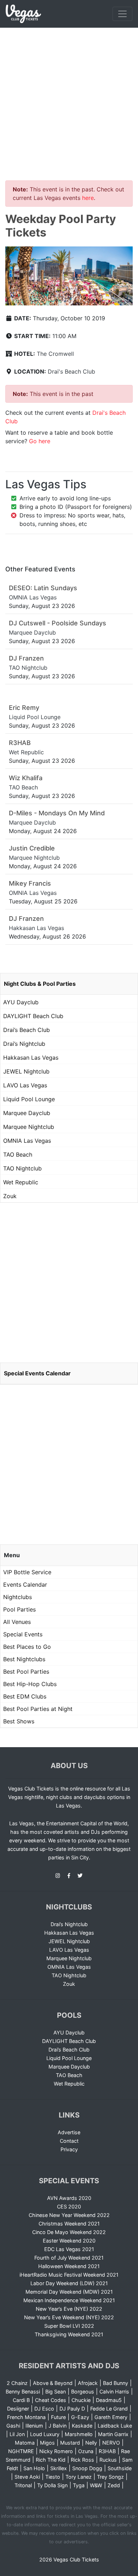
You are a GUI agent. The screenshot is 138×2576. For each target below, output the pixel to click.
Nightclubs (18, 1597)
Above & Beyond (53, 2383)
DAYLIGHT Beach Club (33, 1016)
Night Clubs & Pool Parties (40, 984)
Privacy (69, 2149)
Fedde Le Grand (109, 2409)
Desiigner (18, 2409)
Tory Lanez (79, 2477)
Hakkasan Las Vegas (31, 1058)
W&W (96, 2485)
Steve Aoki (27, 2477)
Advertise (69, 2132)
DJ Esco (44, 2409)
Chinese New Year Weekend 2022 (69, 2215)
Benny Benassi (23, 2392)
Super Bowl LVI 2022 (69, 2326)
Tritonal (23, 2485)
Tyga (79, 2485)
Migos (47, 2443)
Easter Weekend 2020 (69, 2241)
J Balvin (57, 2426)
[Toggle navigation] (122, 14)
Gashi (13, 2426)
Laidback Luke (115, 2426)
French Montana (26, 2417)
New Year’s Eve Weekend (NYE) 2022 (69, 2317)
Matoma (25, 2443)
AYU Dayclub (21, 1002)
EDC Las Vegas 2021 (69, 2249)
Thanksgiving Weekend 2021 (69, 2334)
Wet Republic (21, 1182)
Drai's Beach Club (71, 371)
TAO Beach (18, 1154)
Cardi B (21, 2400)
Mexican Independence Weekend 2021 (69, 2300)
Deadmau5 (109, 2400)
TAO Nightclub (22, 1168)
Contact (69, 2141)
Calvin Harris (114, 2392)
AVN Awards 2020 (69, 2198)
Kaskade (82, 2426)
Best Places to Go (27, 1647)
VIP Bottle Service (27, 1572)
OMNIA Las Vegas (27, 1141)
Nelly (91, 2443)
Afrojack (88, 2383)
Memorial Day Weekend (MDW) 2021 (69, 2292)
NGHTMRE (21, 2451)
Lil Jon (17, 2434)
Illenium (34, 2426)
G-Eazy (80, 2417)
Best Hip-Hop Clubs (30, 1684)
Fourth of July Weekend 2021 (69, 2258)
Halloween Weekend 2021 (69, 2266)
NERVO (111, 2443)
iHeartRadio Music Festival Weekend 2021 (69, 2275)
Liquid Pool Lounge (29, 1099)
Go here (40, 441)
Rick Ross (82, 2460)
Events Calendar (25, 1585)
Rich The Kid (51, 2460)
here (88, 198)
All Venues (17, 1622)
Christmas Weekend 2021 (69, 2224)
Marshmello (79, 2434)
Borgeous (83, 2392)
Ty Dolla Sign (52, 2485)
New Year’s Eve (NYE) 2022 (69, 2309)
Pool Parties (19, 1609)
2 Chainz (17, 2383)
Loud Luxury (45, 2434)
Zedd (114, 2485)
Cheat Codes (51, 2400)
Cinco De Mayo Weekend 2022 (69, 2232)
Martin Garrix (113, 2434)
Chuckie (81, 2400)
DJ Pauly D (72, 2409)
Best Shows (19, 1721)
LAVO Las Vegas (25, 1085)
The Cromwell (55, 354)
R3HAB (107, 2451)
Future (58, 2417)
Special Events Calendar (37, 1373)
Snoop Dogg (87, 2468)
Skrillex (59, 2468)
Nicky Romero (56, 2451)
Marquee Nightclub (29, 1127)
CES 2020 (69, 2207)
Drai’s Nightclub (24, 1044)
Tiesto (53, 2477)
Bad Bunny (116, 2383)
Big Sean (56, 2392)
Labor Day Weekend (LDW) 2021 (69, 2283)
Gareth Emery (111, 2417)
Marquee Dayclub (27, 1113)
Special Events (23, 1634)
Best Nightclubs (24, 1659)
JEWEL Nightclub (26, 1071)
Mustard (70, 2443)
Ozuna (86, 2451)
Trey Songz (110, 2477)
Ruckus (108, 2460)
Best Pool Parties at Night (38, 1709)
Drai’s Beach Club (27, 1030)
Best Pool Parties (26, 1672)
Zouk (10, 1196)
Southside (120, 2468)
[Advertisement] (69, 100)
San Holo (34, 2468)
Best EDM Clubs (25, 1696)
